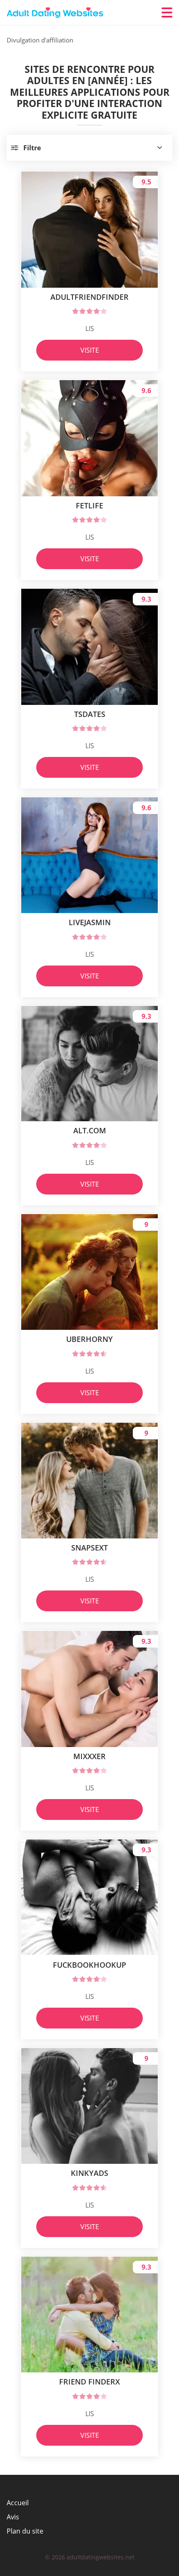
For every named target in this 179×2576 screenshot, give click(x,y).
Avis (13, 2517)
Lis (90, 329)
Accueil (18, 2503)
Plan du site (25, 2531)
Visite (90, 350)
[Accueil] (57, 13)
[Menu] (167, 12)
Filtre (32, 148)
